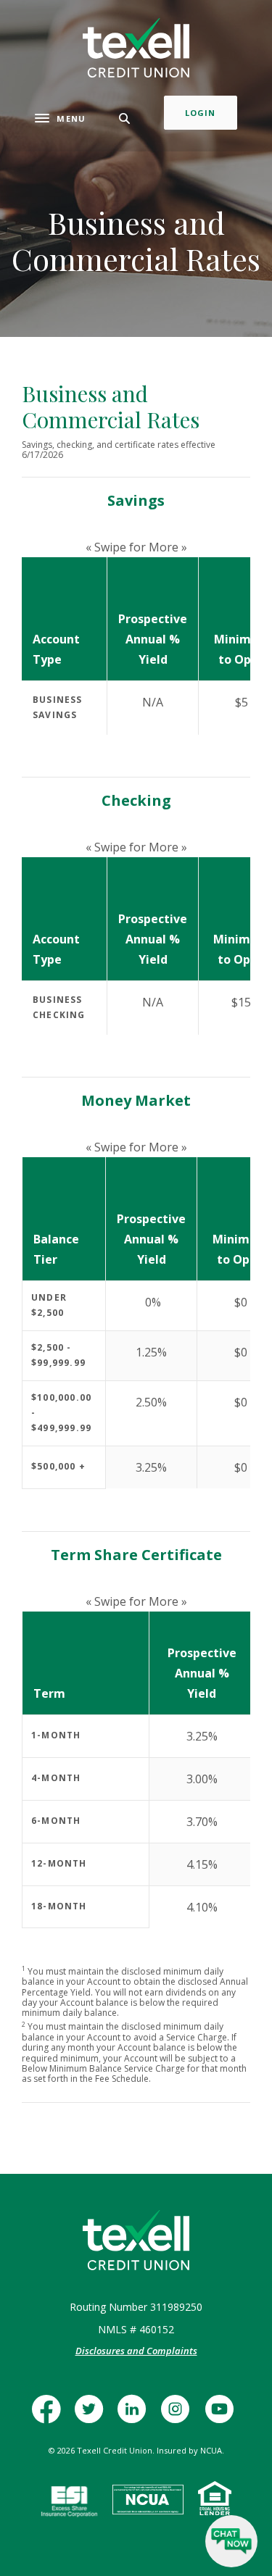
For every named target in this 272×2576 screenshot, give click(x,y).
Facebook (50, 2416)
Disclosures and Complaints (136, 2351)
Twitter (92, 2416)
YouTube (223, 2416)
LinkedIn (136, 2416)
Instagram (180, 2416)
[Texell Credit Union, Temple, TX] (136, 48)
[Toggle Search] (125, 118)
